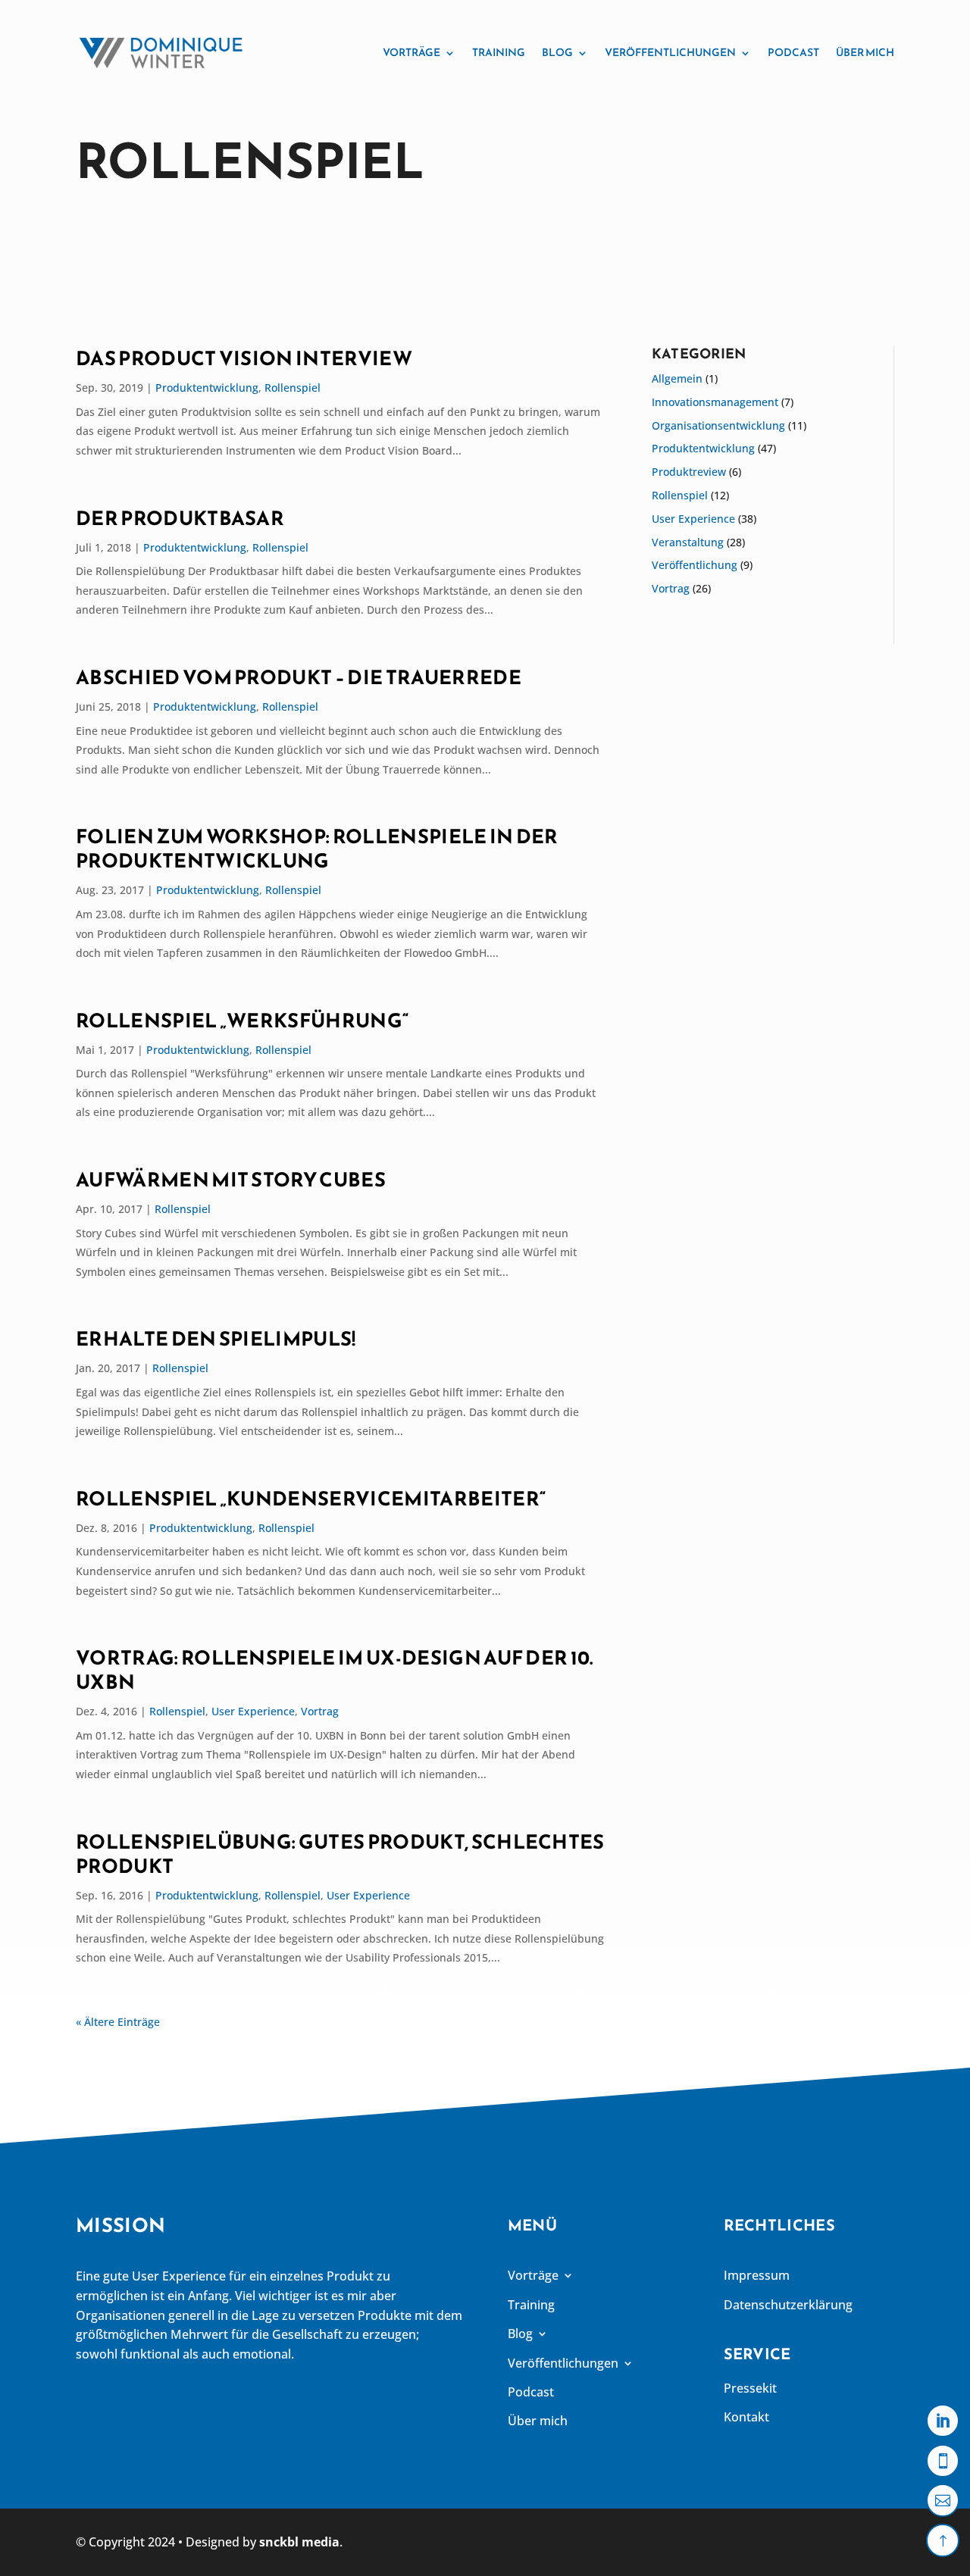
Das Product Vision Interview (244, 358)
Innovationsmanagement (715, 402)
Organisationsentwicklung (718, 425)
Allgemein (677, 378)
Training (499, 53)
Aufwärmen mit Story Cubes (231, 1180)
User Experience (253, 1711)
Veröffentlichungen (670, 53)
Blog (557, 53)
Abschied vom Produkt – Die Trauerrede (299, 677)
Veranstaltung (688, 542)
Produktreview (689, 472)
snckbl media (299, 2542)
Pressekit (750, 2388)
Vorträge (411, 53)
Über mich (865, 53)
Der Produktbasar (180, 518)
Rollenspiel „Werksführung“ (242, 1021)
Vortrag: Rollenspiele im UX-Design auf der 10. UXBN (335, 1670)
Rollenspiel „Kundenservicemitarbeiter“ (311, 1499)
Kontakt (746, 2417)
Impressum (757, 2275)
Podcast (793, 53)
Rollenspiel (293, 388)
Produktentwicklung (207, 388)
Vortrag (320, 1711)
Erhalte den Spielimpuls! (216, 1339)
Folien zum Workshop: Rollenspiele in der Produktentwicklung (317, 849)
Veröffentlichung (695, 565)
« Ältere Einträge (118, 2022)
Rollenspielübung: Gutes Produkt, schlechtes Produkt (340, 1854)
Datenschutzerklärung (788, 2305)
